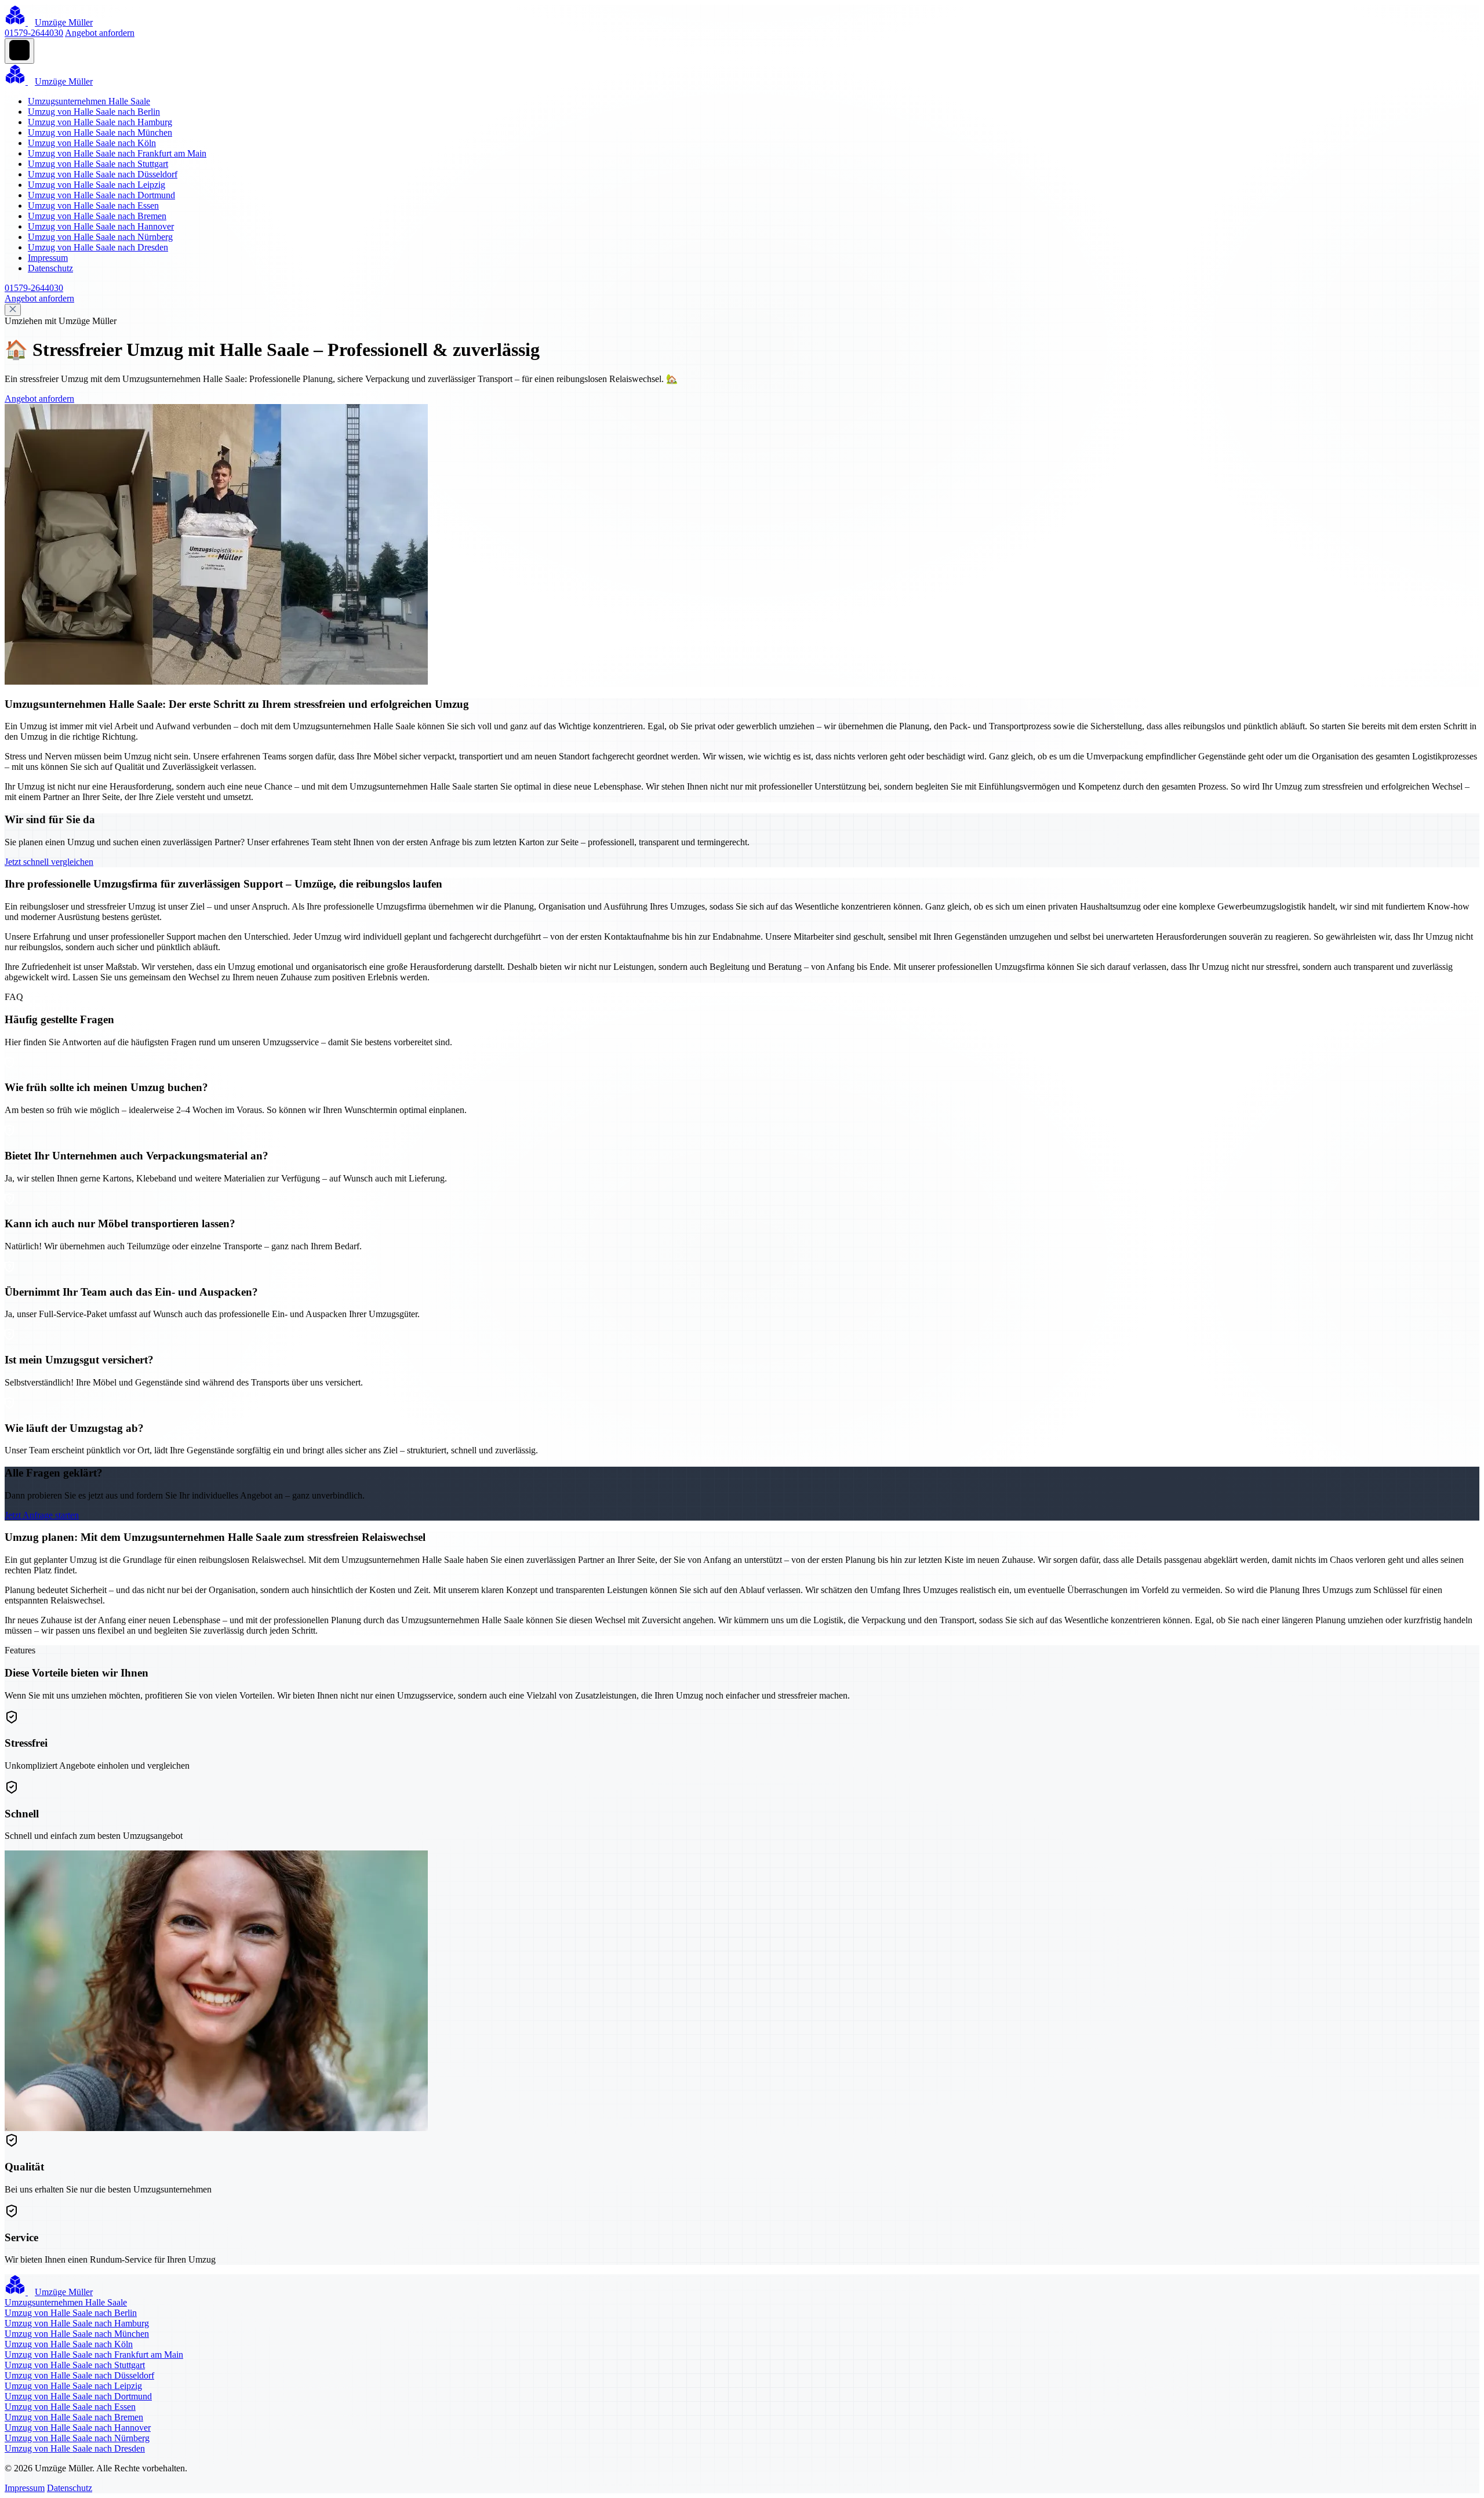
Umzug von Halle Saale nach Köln (92, 143)
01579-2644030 (34, 33)
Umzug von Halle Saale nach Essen (93, 206)
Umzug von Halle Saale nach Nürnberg (100, 237)
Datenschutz (50, 268)
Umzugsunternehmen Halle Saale (89, 101)
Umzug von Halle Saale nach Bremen (97, 216)
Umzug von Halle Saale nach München (100, 132)
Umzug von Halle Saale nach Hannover (101, 226)
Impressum (48, 258)
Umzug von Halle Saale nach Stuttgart (98, 164)
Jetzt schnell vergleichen (49, 862)
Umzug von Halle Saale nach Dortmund (101, 195)
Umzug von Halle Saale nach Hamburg (100, 122)
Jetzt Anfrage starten (42, 1515)
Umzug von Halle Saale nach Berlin (94, 112)
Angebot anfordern (100, 33)
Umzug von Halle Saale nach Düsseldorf (103, 174)
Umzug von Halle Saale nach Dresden (98, 247)
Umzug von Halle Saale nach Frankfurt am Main (117, 153)
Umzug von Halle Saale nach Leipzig (97, 185)
